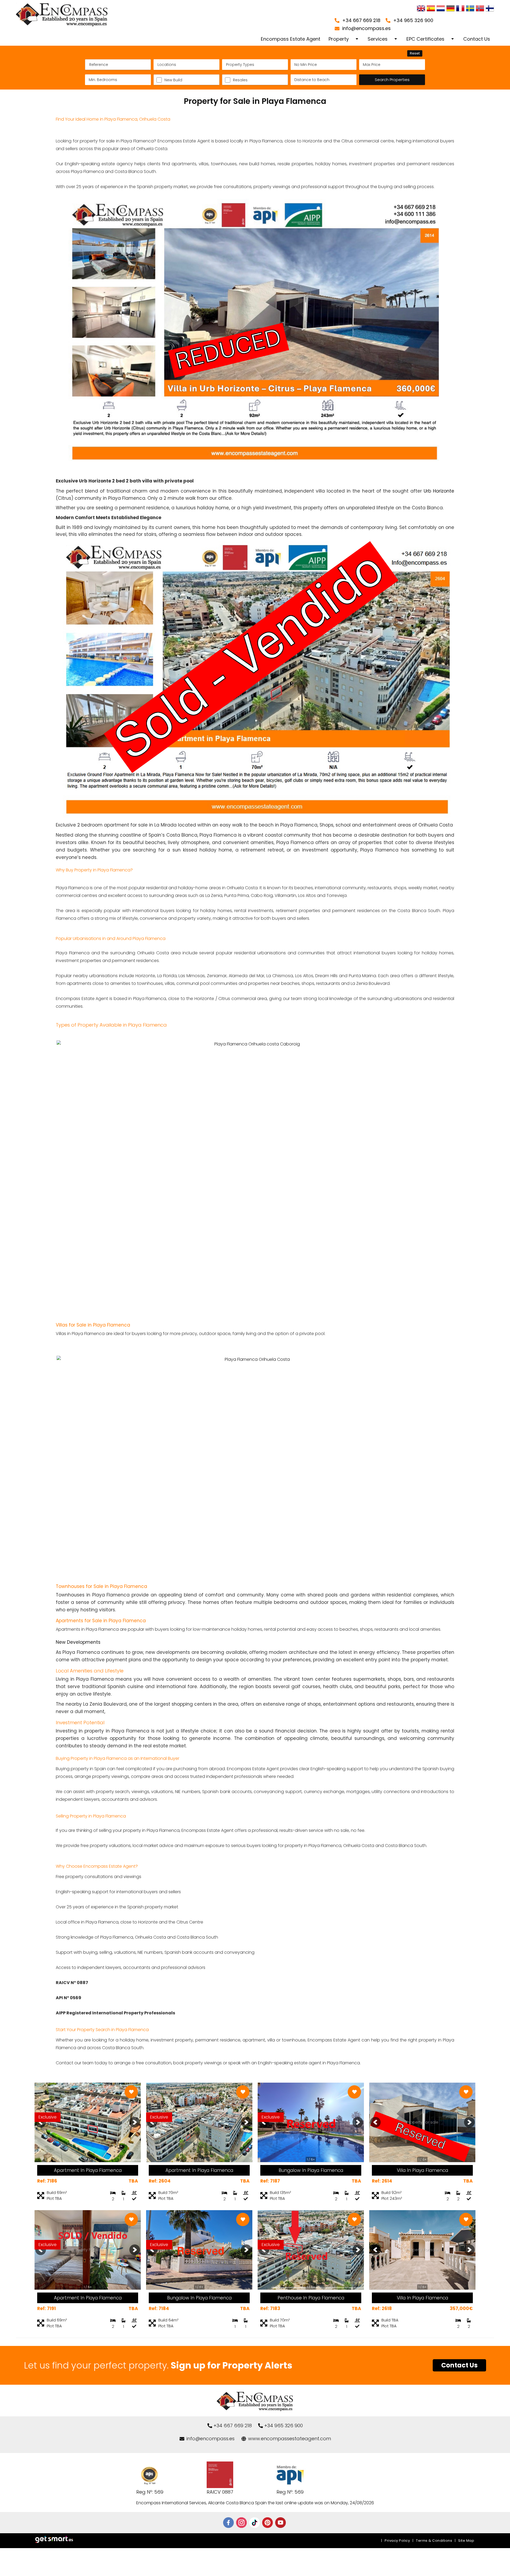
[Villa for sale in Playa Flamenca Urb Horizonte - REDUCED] (255, 473)
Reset (415, 53)
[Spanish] (431, 9)
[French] (460, 9)
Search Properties (392, 80)
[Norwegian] (480, 9)
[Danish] (490, 9)
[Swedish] (470, 9)
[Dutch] (441, 9)
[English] (421, 9)
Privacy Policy (397, 2541)
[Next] (135, 2122)
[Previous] (41, 2122)
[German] (450, 9)
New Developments (78, 1642)
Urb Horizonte (439, 491)
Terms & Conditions (434, 2541)
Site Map (466, 2541)
